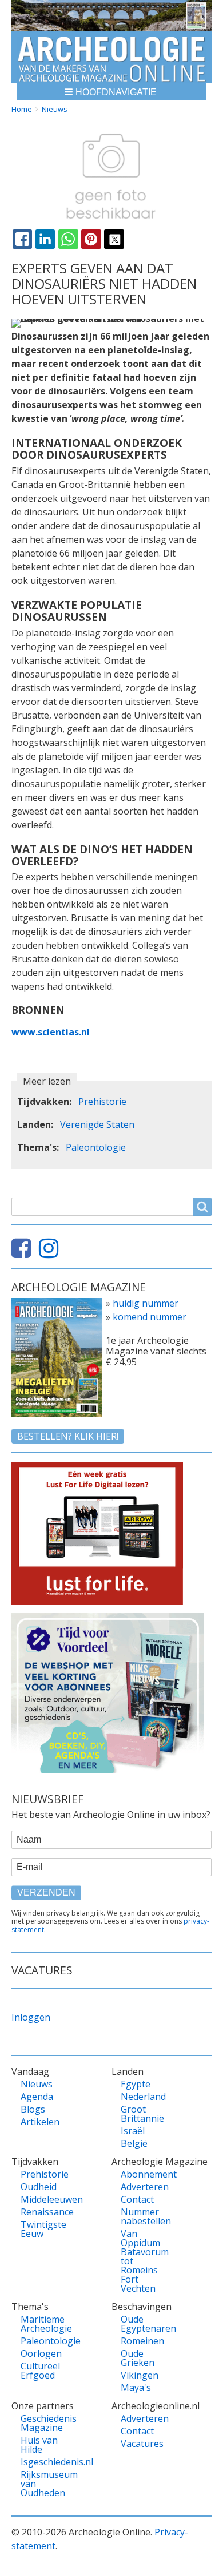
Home (22, 109)
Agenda (37, 2097)
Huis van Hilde (39, 2445)
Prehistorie (102, 1102)
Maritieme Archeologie (43, 2324)
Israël (133, 2131)
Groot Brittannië (142, 2114)
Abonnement (144, 2174)
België (134, 2143)
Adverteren (144, 2187)
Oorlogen (41, 2353)
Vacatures (142, 2444)
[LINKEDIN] (45, 239)
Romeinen (142, 2341)
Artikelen (40, 2122)
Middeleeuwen (43, 2199)
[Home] (111, 57)
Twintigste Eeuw (43, 2229)
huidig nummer (146, 1303)
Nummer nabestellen (144, 2216)
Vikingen (140, 2375)
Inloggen (31, 2017)
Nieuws (55, 109)
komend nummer (150, 1317)
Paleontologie (96, 1147)
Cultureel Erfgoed (40, 2371)
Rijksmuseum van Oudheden (43, 2484)
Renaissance (43, 2212)
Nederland (143, 2097)
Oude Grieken (138, 2358)
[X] (114, 239)
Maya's (136, 2388)
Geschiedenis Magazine (43, 2423)
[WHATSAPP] (68, 239)
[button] (111, 92)
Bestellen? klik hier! (68, 1436)
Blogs (33, 2109)
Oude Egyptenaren (144, 2324)
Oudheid (39, 2187)
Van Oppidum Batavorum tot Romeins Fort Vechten (144, 2261)
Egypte (136, 2084)
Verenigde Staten (97, 1124)
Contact (137, 2199)
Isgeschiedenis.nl (43, 2462)
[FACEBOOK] (22, 239)
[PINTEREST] (91, 239)
